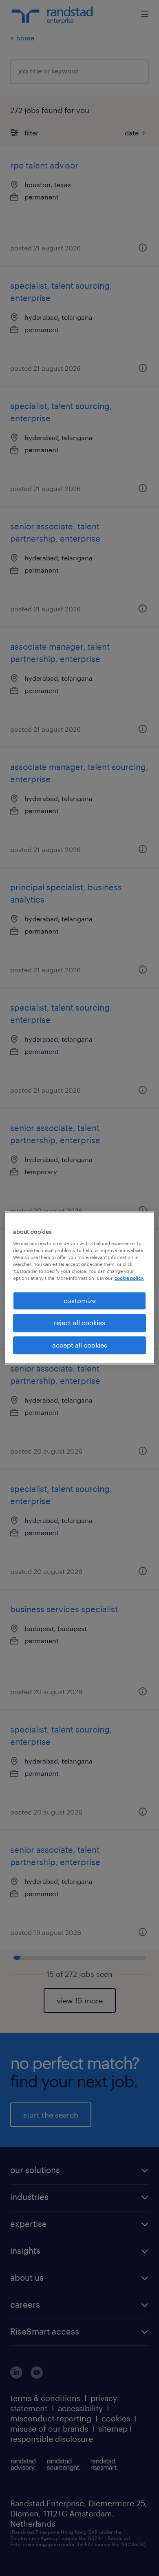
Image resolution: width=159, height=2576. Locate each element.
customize (80, 1300)
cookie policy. (129, 1278)
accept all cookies (80, 1345)
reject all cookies (79, 1323)
